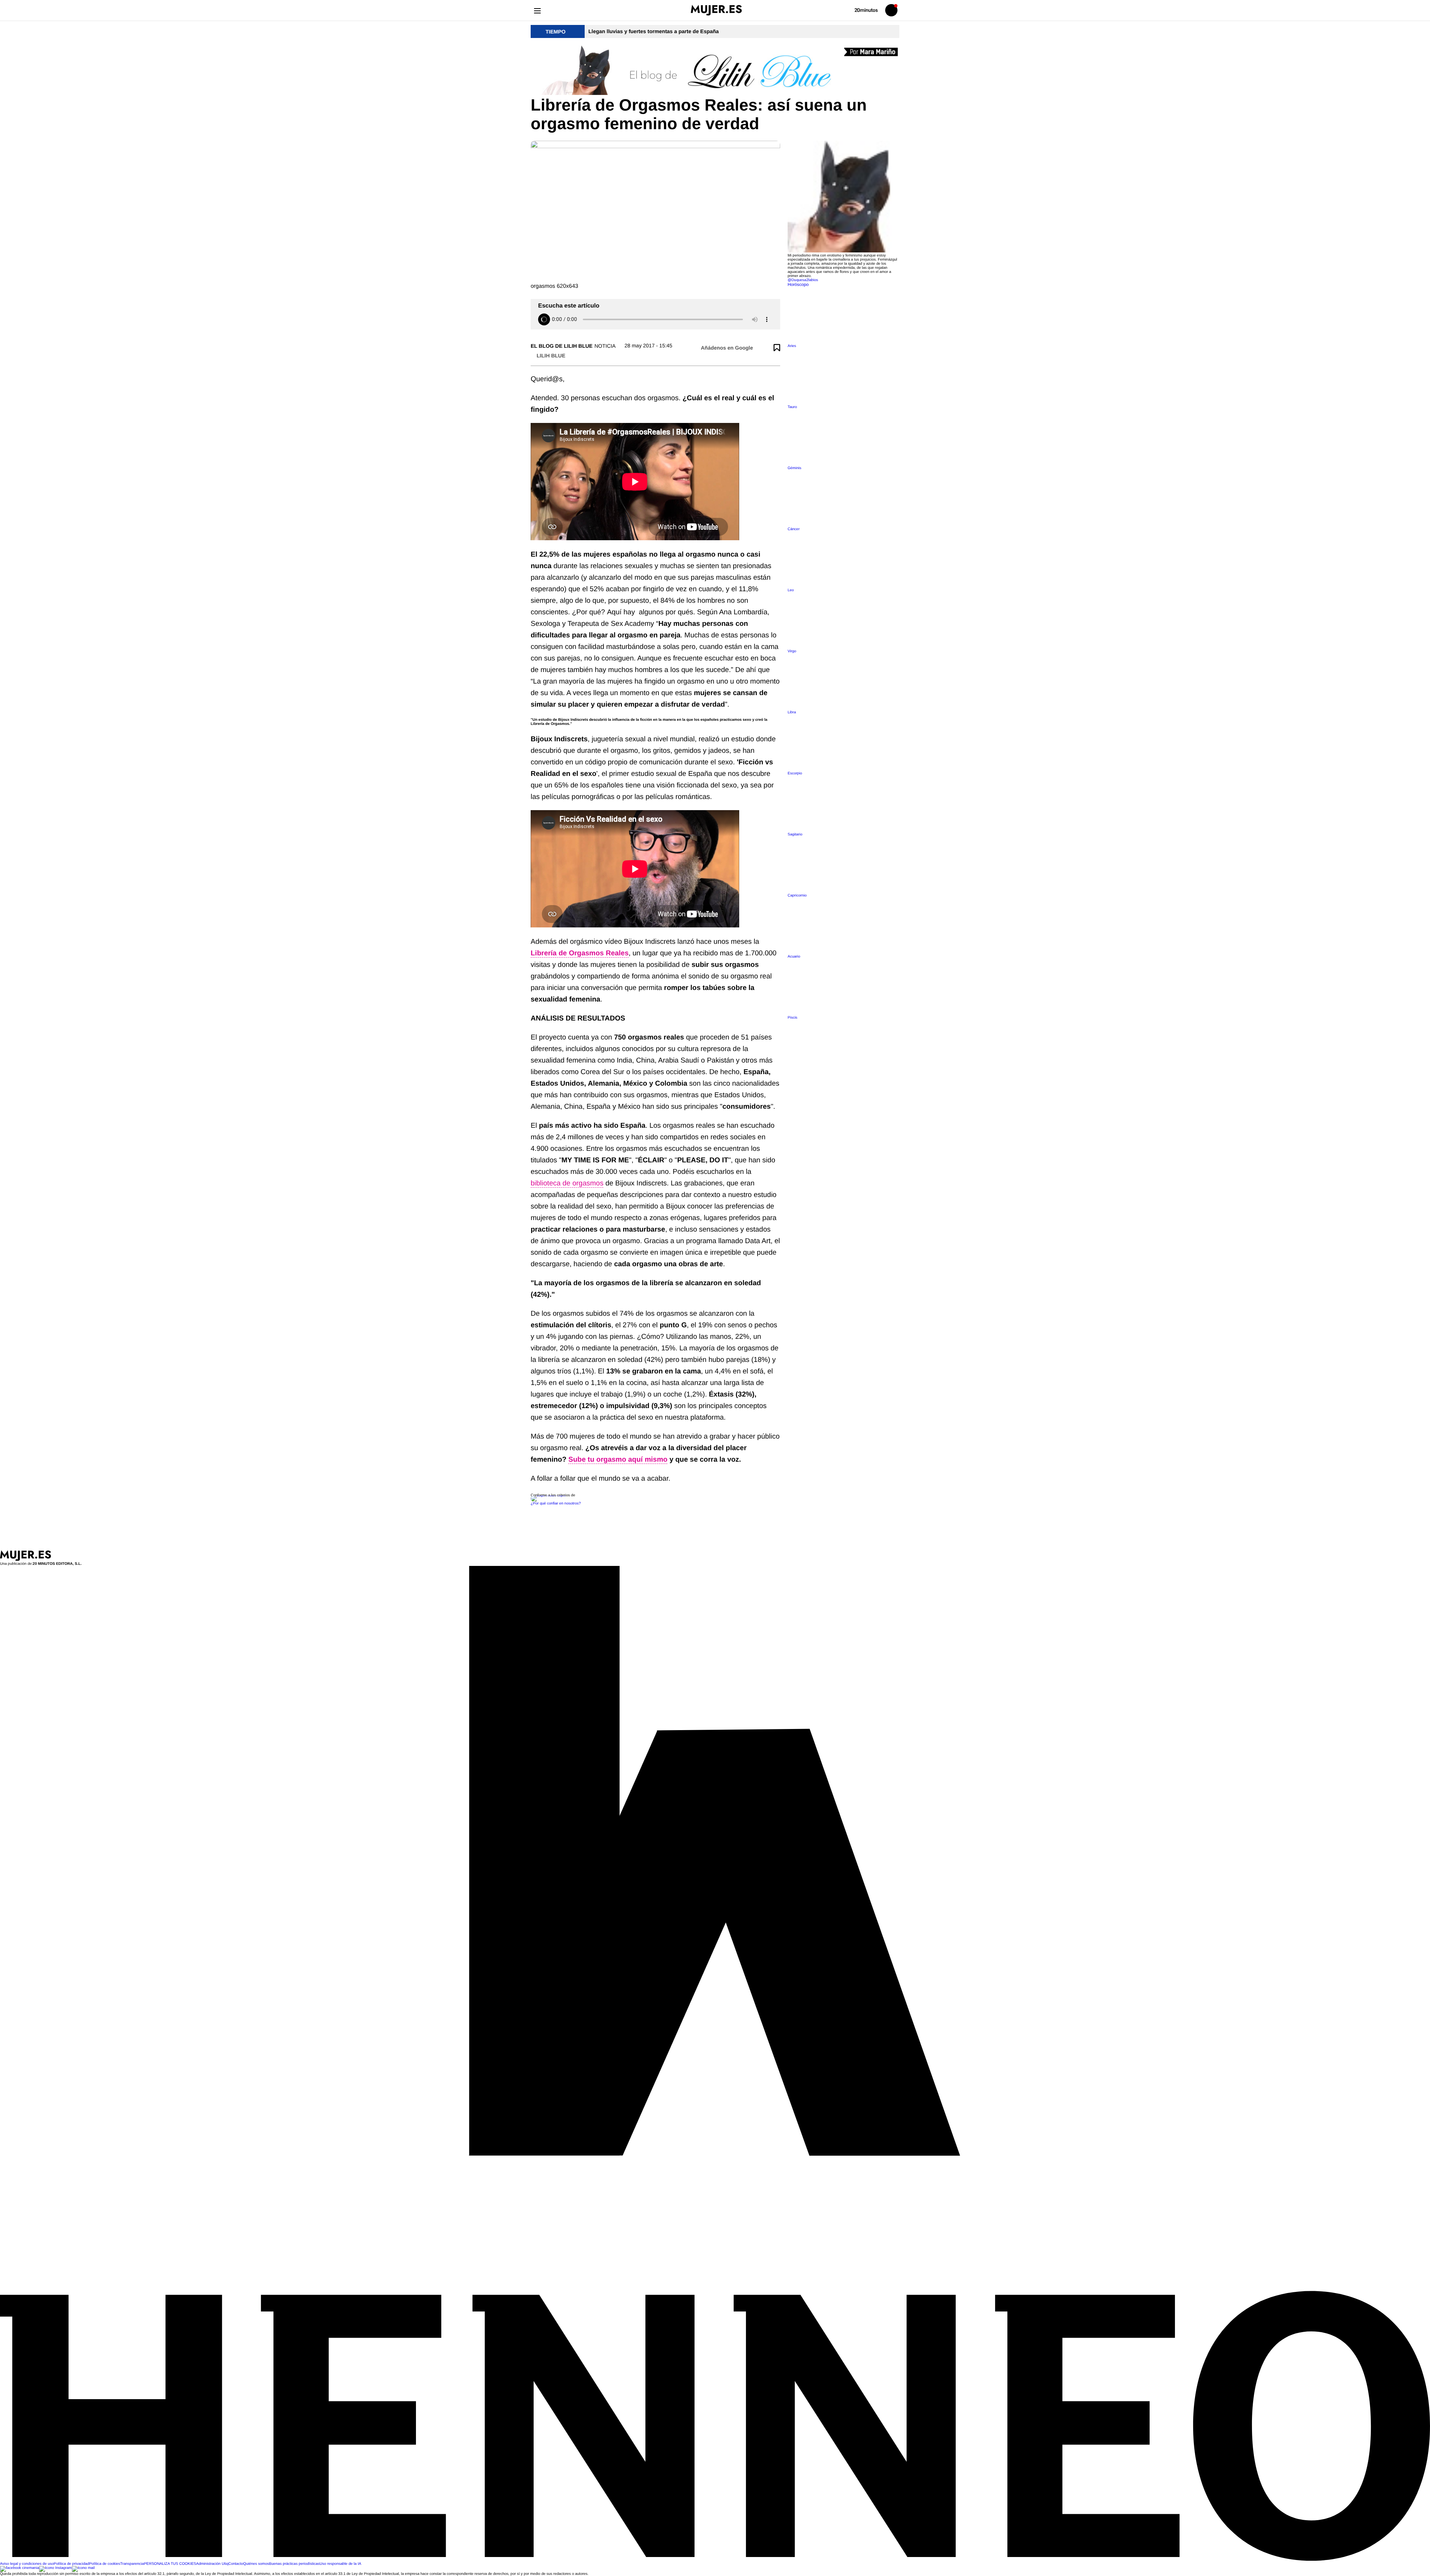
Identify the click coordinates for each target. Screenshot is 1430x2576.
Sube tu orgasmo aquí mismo (618, 1460)
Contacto (236, 2564)
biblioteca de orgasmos (567, 1183)
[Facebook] (20, 2568)
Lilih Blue (551, 356)
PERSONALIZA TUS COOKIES (170, 2564)
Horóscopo (798, 285)
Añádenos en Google (727, 348)
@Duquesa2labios (803, 280)
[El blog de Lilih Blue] (715, 71)
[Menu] (537, 10)
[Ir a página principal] (716, 10)
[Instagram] (55, 2568)
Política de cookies (104, 2564)
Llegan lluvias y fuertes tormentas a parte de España (654, 31)
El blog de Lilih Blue (562, 346)
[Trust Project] (549, 1495)
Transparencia (132, 2564)
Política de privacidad (71, 2564)
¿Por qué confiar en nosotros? (556, 1504)
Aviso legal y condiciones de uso (27, 2564)
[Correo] (83, 2568)
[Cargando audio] (544, 319)
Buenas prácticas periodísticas (294, 2564)
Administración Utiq (212, 2564)
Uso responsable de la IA (340, 2564)
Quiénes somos (256, 2564)
